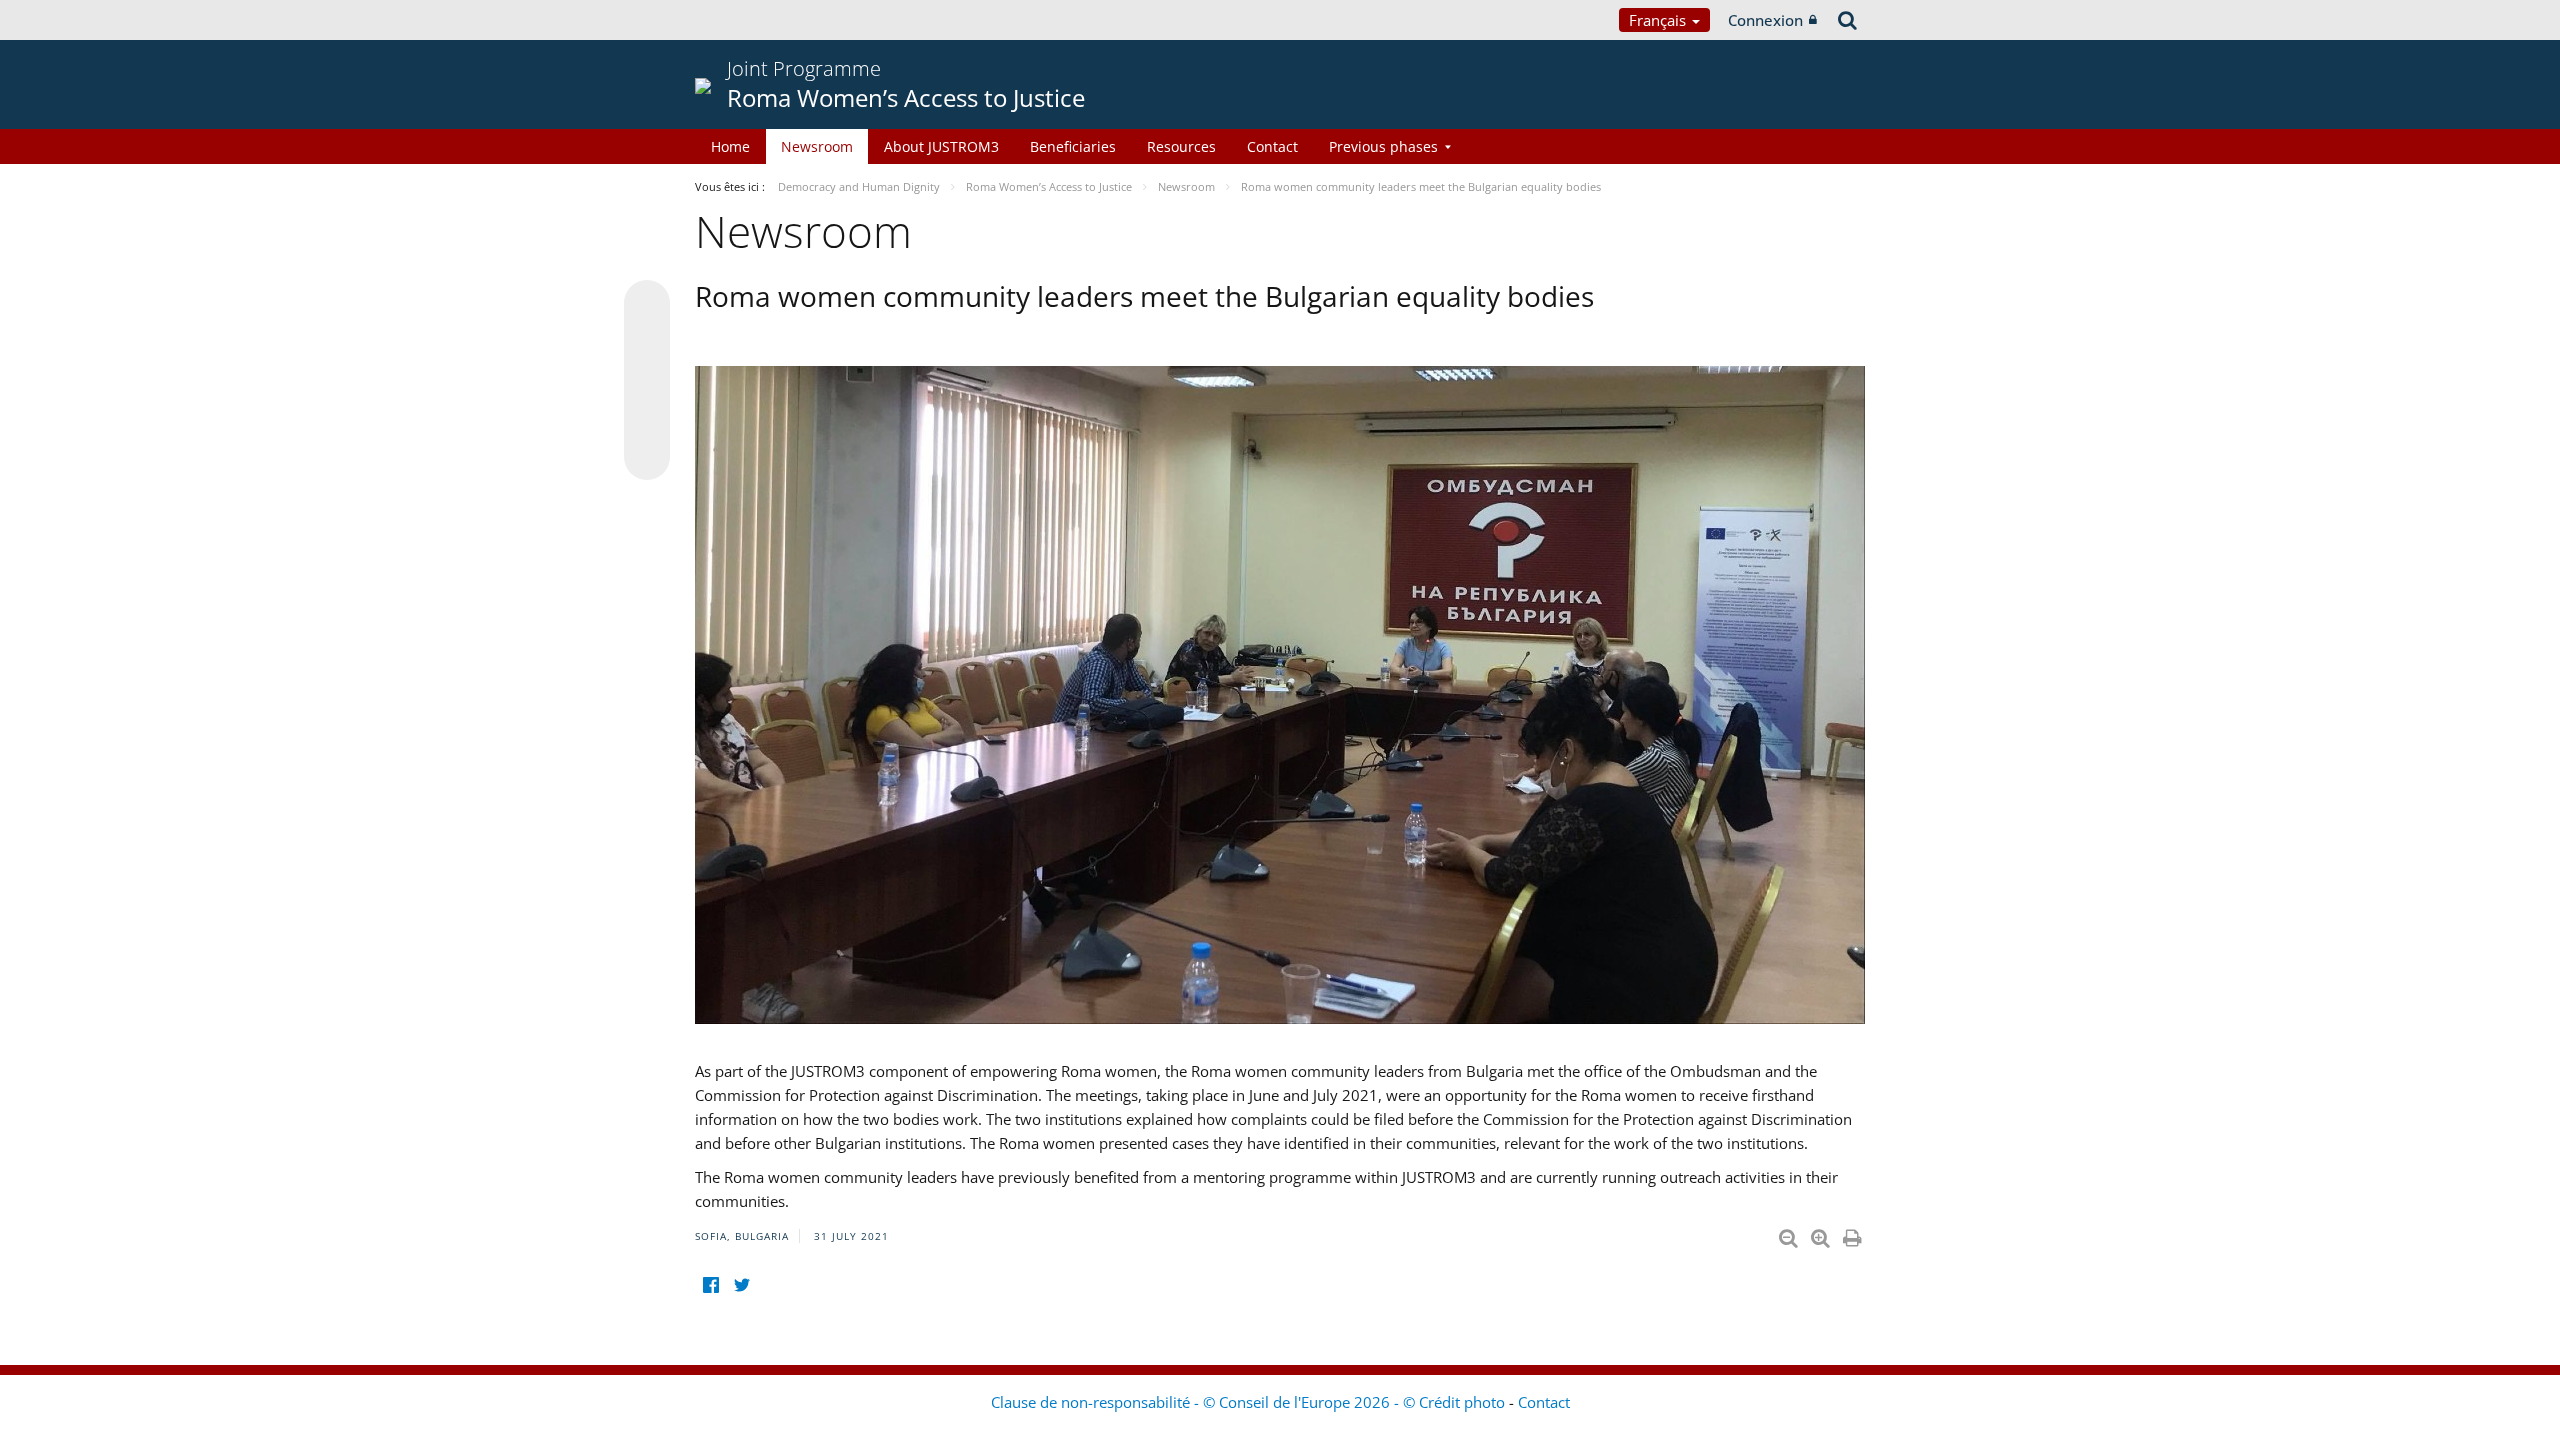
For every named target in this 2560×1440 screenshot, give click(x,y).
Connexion (1765, 20)
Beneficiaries (1073, 146)
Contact (1272, 146)
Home (730, 146)
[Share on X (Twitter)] (647, 343)
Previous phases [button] (1383, 146)
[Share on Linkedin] (647, 419)
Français (1659, 20)
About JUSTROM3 (941, 146)
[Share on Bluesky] (647, 305)
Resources (1181, 146)
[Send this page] (647, 457)
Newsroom (817, 146)
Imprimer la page (1854, 1234)
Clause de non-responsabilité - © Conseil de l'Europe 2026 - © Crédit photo (1250, 1402)
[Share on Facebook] (647, 381)
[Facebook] (710, 1284)
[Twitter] (741, 1284)
